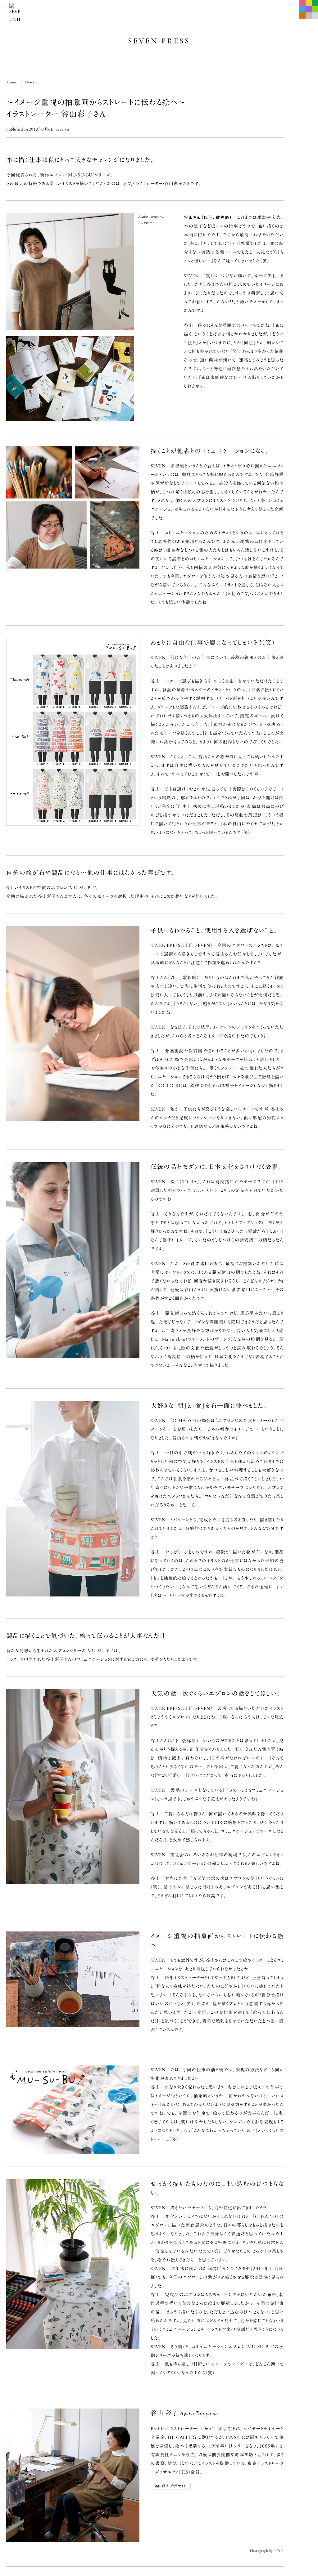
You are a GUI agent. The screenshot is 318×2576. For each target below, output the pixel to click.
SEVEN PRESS (159, 41)
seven (65, 129)
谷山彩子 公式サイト (171, 2486)
